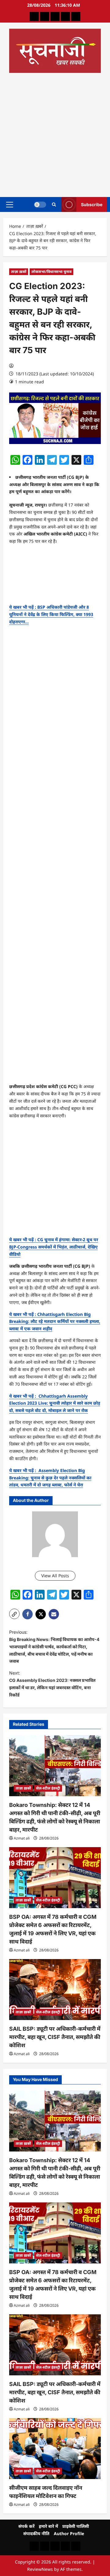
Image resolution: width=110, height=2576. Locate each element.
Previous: (54, 1646)
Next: (52, 1684)
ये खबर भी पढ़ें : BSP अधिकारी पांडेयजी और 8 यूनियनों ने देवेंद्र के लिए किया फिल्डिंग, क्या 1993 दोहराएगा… (51, 614)
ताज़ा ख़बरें (19, 272)
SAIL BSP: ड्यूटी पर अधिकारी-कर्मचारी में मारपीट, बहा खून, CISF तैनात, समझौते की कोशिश (55, 2037)
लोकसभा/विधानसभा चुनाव (51, 272)
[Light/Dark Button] (40, 204)
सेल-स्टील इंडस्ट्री (48, 1788)
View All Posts (55, 1576)
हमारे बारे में (48, 2526)
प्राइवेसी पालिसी (76, 2526)
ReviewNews (40, 2569)
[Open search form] (54, 204)
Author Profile (69, 2533)
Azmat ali (22, 1838)
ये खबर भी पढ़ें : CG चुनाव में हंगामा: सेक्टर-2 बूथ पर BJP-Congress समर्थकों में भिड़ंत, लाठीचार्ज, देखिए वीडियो (54, 1247)
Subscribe (92, 204)
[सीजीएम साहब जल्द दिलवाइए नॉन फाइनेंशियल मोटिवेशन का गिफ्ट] (55, 2449)
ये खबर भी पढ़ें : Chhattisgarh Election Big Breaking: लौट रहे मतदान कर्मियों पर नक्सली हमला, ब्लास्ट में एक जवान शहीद (55, 1322)
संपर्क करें (26, 2526)
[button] (10, 204)
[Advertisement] (55, 133)
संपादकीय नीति (36, 2533)
